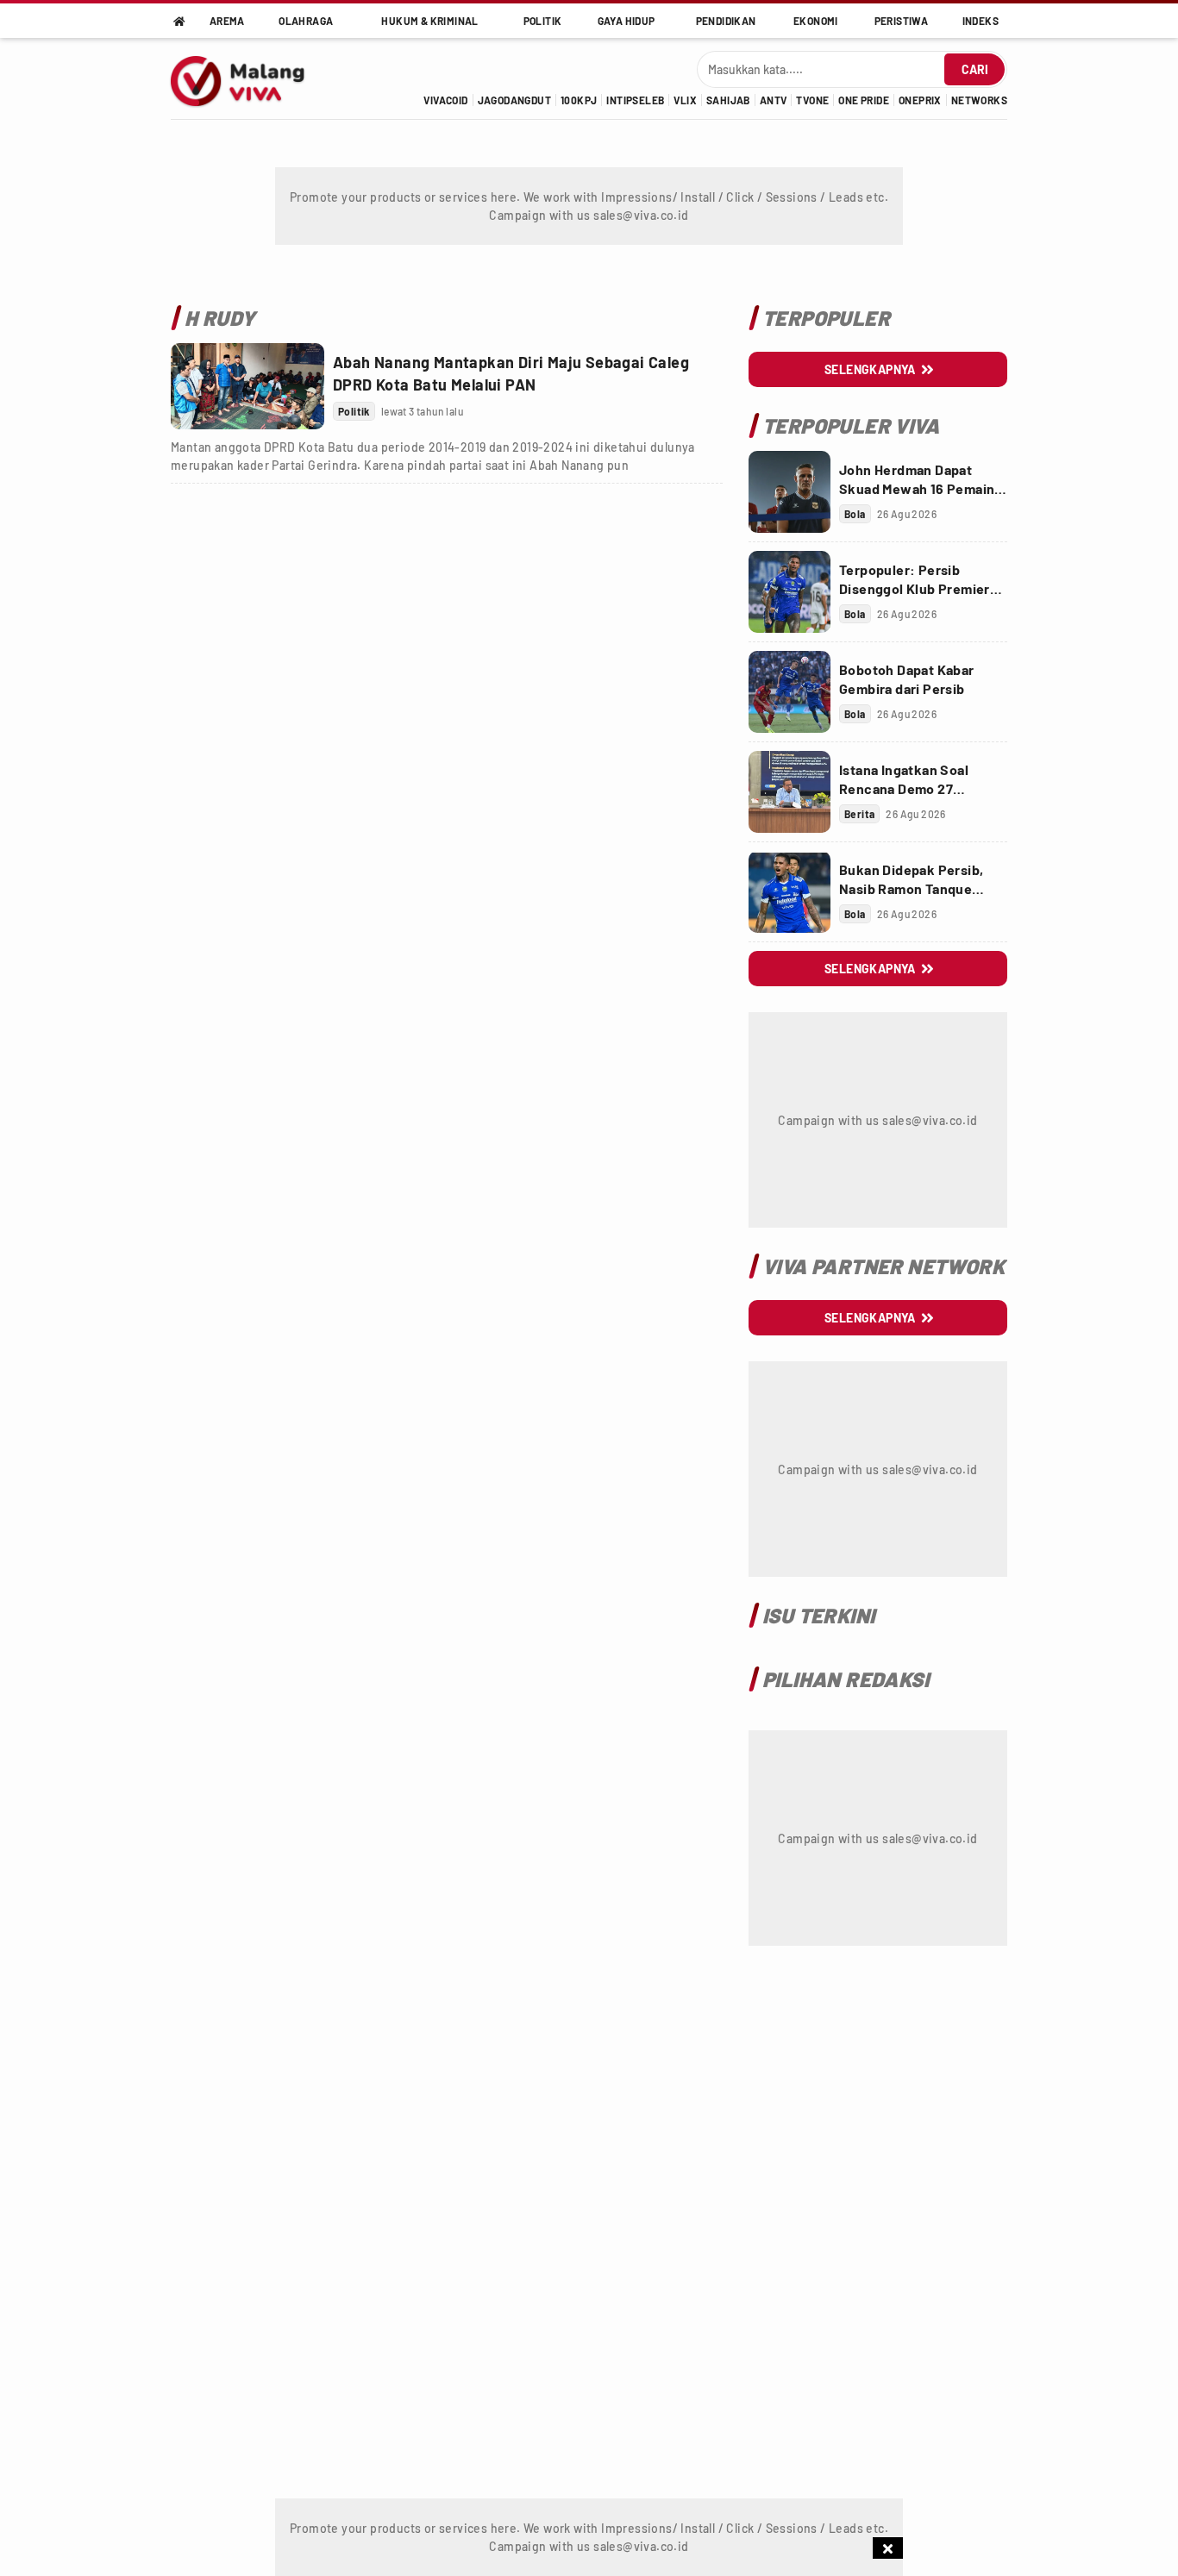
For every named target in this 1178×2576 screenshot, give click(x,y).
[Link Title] (248, 386)
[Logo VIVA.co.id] (247, 78)
